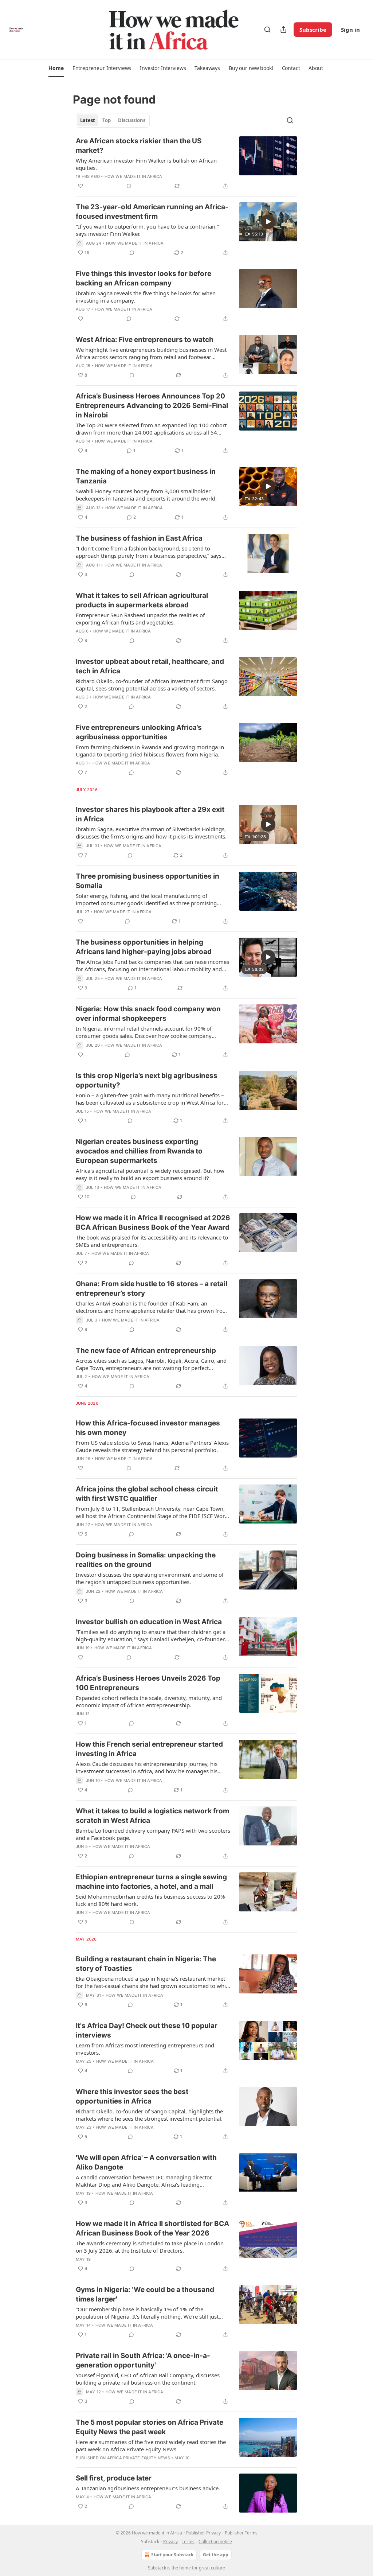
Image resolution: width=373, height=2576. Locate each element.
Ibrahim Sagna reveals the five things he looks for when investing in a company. (146, 297)
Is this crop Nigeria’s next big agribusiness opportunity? (147, 1080)
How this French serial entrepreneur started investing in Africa (149, 1749)
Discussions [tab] (132, 120)
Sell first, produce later (114, 2478)
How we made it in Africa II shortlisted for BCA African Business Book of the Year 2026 (152, 2228)
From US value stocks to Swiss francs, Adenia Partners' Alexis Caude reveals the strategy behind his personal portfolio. (152, 1446)
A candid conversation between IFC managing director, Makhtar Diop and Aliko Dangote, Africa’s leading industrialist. (144, 2181)
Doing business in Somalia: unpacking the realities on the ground (146, 1560)
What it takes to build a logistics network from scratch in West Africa (152, 1816)
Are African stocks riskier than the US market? (139, 146)
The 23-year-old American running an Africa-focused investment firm (152, 212)
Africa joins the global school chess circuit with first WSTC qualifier (147, 1494)
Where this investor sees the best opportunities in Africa (132, 2096)
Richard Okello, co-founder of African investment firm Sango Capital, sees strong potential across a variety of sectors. (152, 685)
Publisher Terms (241, 2533)
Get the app (216, 2555)
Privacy (170, 2542)
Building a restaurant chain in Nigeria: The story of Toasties (146, 1964)
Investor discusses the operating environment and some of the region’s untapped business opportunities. (150, 1578)
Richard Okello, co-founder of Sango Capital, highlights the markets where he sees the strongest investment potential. (149, 2115)
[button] (56, 68)
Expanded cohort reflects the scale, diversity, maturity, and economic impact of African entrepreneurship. (149, 1701)
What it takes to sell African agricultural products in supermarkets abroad (142, 600)
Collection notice (215, 2542)
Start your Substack (172, 2555)
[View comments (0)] (129, 186)
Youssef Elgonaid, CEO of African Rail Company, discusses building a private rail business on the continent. (148, 2379)
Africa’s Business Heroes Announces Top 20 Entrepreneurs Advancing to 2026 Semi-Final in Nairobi (152, 406)
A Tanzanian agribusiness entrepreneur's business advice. (148, 2488)
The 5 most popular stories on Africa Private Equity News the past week (150, 2427)
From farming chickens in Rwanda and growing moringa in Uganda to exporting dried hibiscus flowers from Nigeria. (150, 751)
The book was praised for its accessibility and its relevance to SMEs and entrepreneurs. (152, 1241)
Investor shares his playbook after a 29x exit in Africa (150, 814)
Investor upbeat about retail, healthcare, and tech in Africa (150, 666)
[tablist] (113, 120)
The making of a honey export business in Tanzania (146, 476)
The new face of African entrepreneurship (146, 1351)
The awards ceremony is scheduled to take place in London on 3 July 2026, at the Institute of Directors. (150, 2247)
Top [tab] (107, 120)
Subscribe (313, 30)
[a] (268, 222)
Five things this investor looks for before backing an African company (144, 278)
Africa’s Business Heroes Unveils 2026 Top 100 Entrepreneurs (148, 1683)
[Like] (81, 186)
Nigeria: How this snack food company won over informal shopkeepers (148, 1014)
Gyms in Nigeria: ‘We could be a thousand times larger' (145, 2294)
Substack (157, 2568)
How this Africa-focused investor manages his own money (148, 1428)
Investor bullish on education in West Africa (149, 1622)
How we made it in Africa (134, 176)
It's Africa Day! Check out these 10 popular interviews (147, 2030)
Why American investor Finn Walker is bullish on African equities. (146, 164)
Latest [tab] (88, 120)
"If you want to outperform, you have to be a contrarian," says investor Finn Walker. (147, 230)
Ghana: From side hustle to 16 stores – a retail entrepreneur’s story (152, 1289)
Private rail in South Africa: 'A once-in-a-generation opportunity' (143, 2360)
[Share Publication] (283, 30)
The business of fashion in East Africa (139, 538)
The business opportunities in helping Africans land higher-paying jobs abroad (144, 947)
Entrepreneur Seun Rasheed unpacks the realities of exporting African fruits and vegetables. (140, 619)
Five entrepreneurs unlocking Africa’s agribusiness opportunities (139, 732)
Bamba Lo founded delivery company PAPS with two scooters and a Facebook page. (153, 1834)
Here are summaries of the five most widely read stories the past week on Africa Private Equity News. (151, 2445)
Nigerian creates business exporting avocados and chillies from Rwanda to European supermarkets (139, 1151)
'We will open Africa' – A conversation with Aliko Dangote (146, 2162)
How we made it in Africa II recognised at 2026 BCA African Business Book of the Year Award (153, 1223)
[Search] (267, 30)
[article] (186, 163)
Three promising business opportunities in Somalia (148, 881)
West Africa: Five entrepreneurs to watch (145, 340)
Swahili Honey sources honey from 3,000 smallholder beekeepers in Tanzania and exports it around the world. (146, 495)
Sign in (350, 30)
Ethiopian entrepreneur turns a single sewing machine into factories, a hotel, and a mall (151, 1882)
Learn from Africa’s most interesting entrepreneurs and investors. (145, 2049)
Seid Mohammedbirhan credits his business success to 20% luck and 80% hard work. (150, 1900)
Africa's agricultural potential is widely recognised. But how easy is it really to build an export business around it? (150, 1174)
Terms (188, 2542)
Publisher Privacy (203, 2533)
